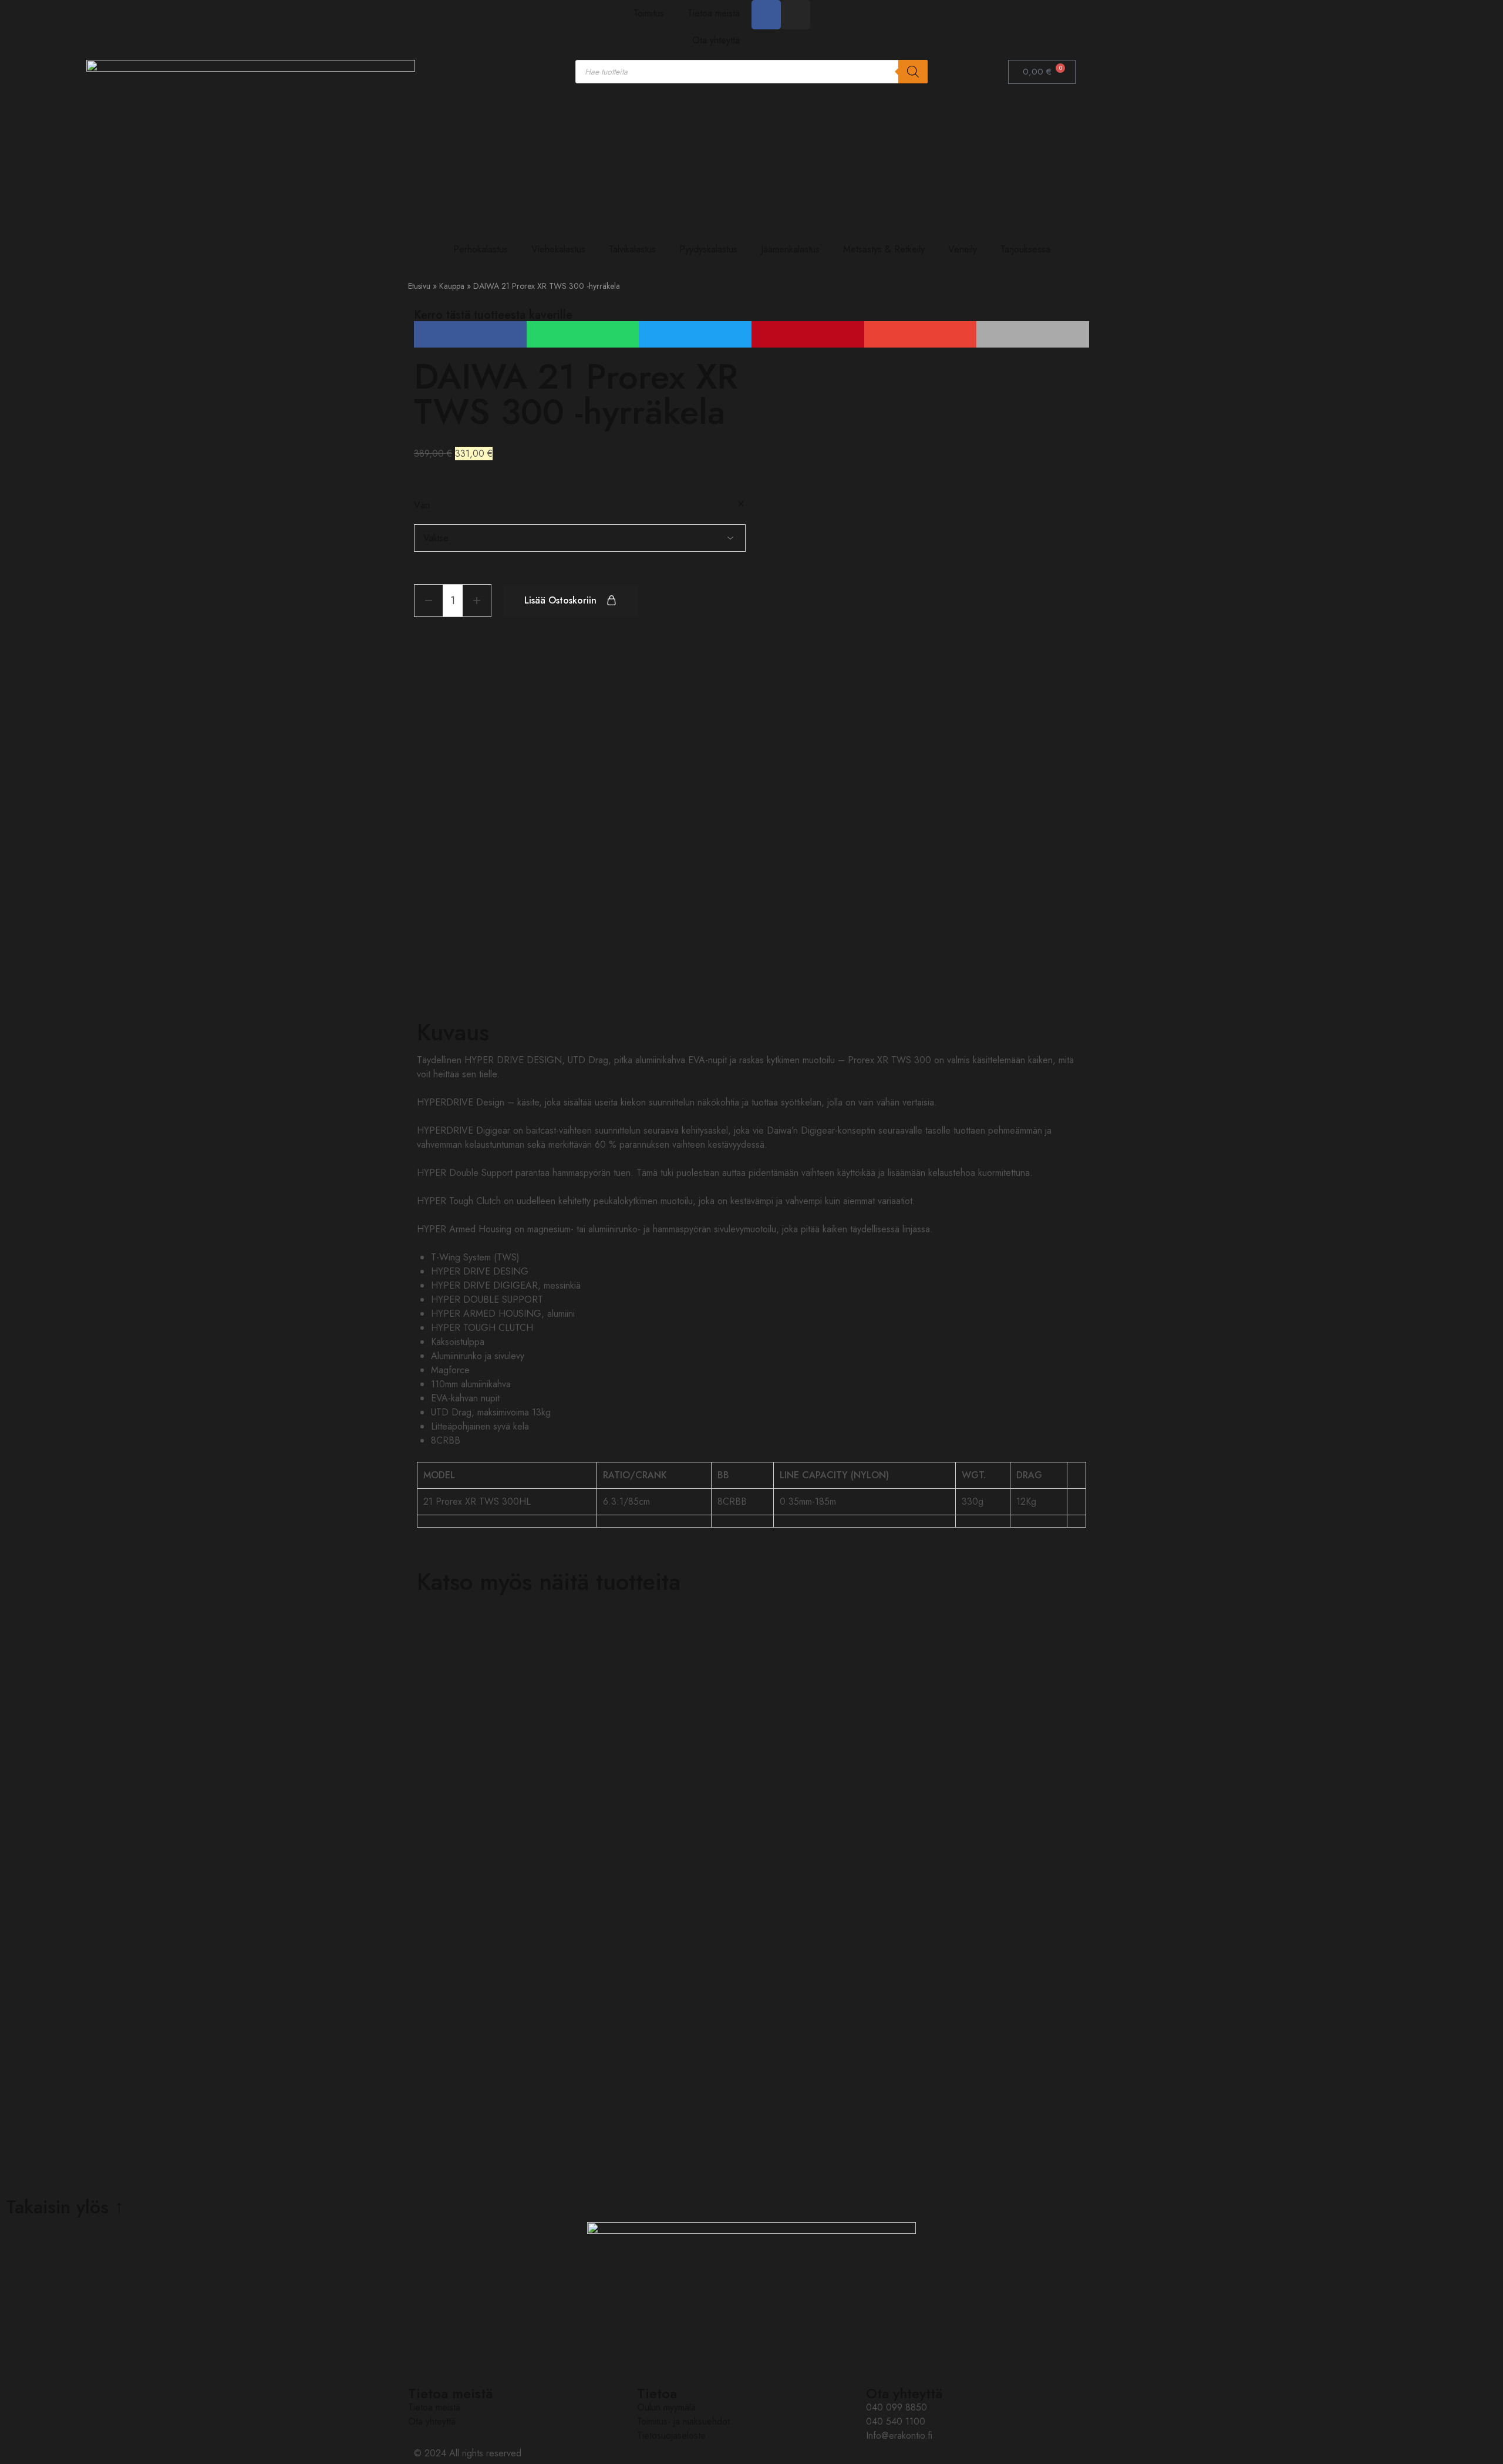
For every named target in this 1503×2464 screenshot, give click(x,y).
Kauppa (452, 286)
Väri (422, 505)
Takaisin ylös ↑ (65, 2207)
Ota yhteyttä (716, 40)
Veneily (963, 249)
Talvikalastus (632, 249)
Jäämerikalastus (790, 249)
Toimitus (649, 13)
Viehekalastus (558, 249)
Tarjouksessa (1025, 249)
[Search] (913, 72)
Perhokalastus (481, 249)
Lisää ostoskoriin (560, 600)
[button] (470, 334)
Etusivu (419, 286)
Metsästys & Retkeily (884, 249)
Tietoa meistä (714, 13)
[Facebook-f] (766, 15)
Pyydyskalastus (708, 249)
